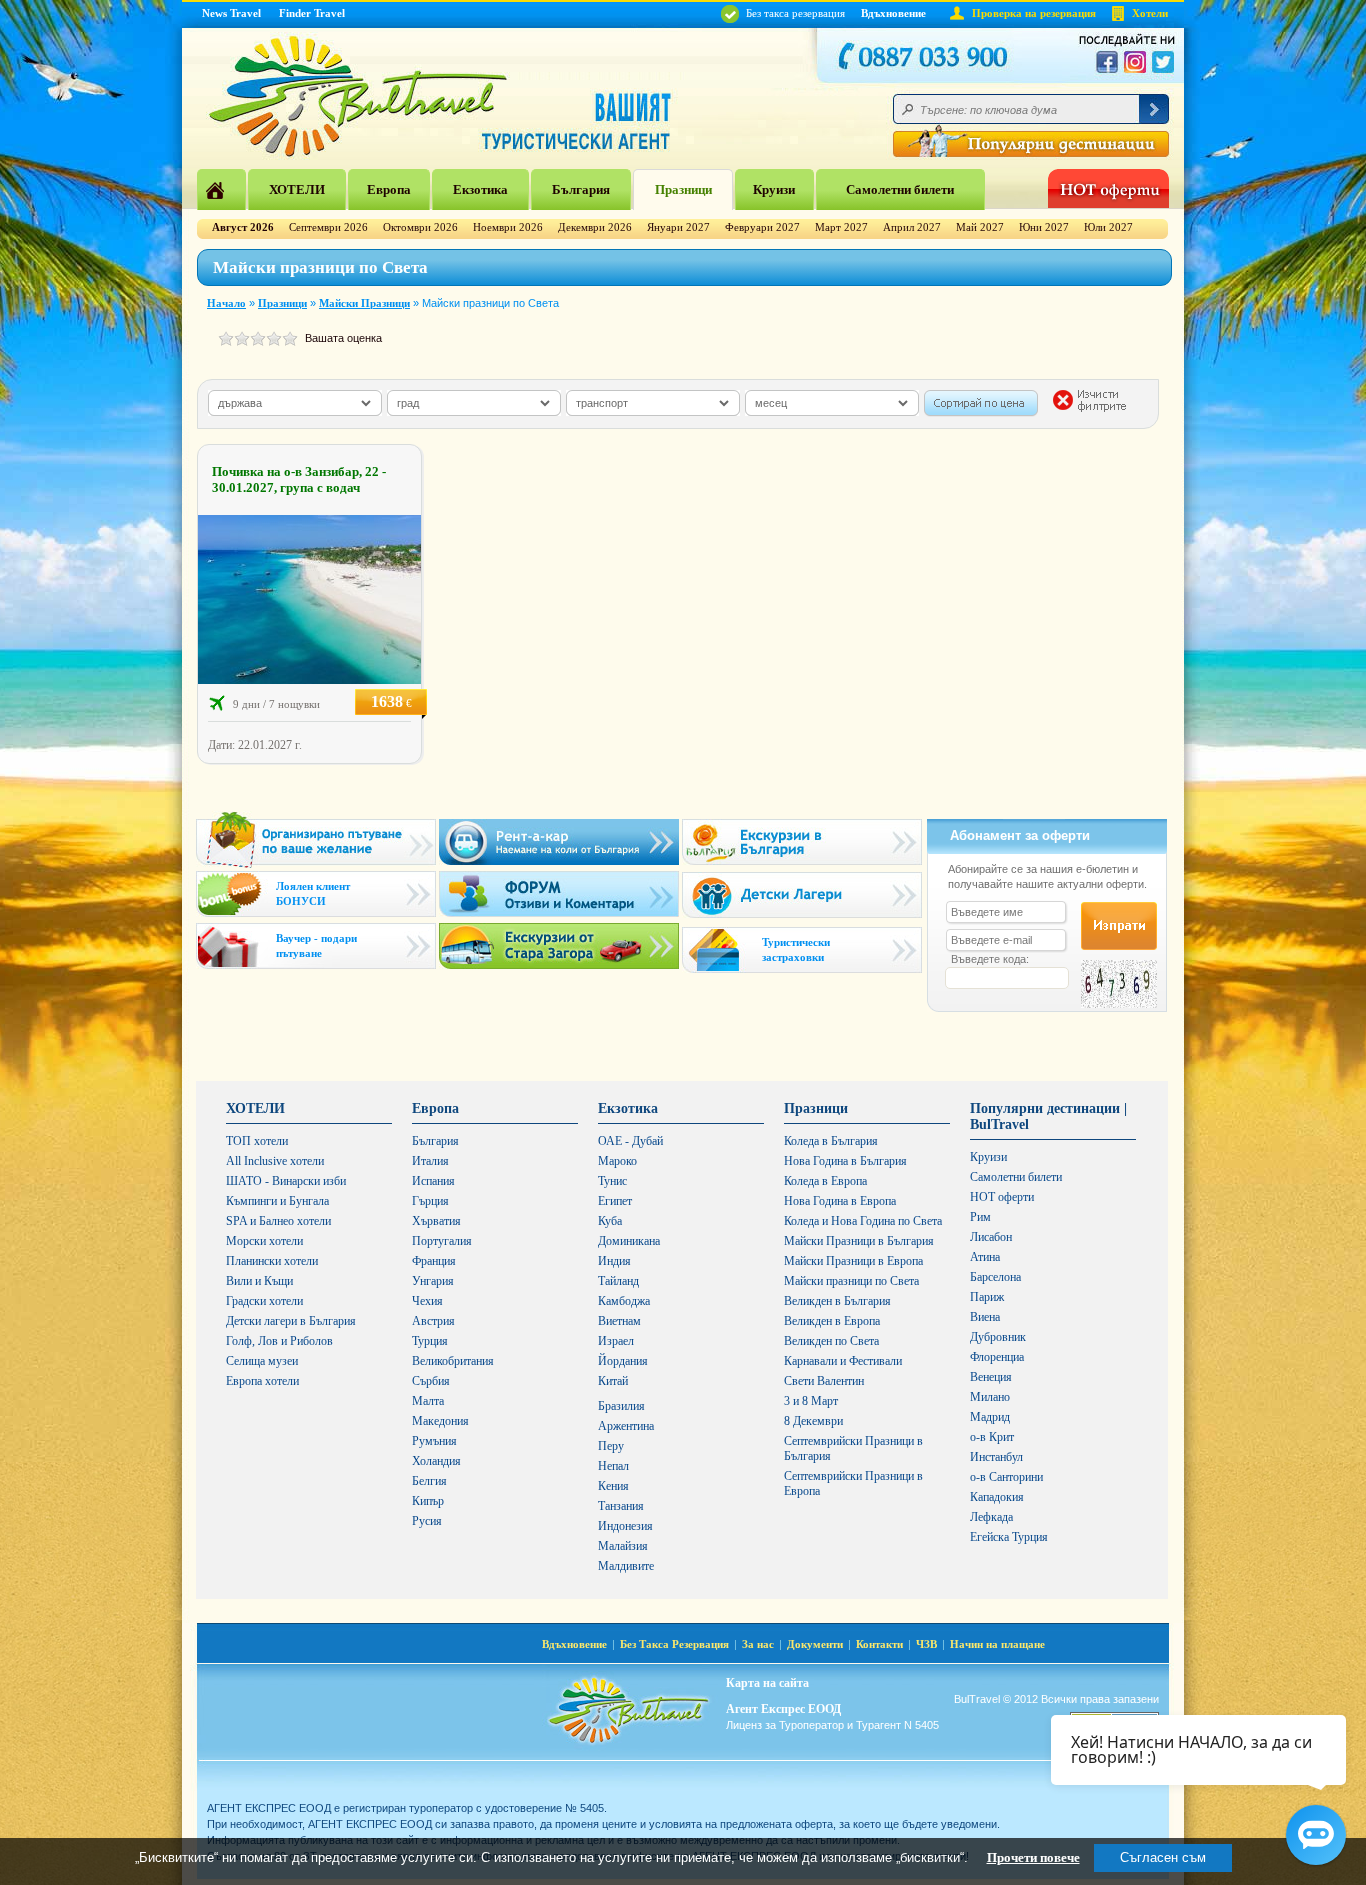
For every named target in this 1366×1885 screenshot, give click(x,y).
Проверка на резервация (1034, 13)
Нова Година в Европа (840, 1201)
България (581, 189)
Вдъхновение (893, 13)
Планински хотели (272, 1261)
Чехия (427, 1301)
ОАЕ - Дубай (630, 1141)
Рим (980, 1217)
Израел (616, 1341)
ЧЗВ (926, 1644)
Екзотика (480, 189)
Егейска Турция (1009, 1537)
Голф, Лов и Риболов (279, 1341)
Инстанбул (996, 1457)
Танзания (621, 1506)
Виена (985, 1317)
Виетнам (619, 1321)
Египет (615, 1201)
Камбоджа (624, 1301)
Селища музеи (262, 1361)
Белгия (429, 1481)
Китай (613, 1381)
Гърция (430, 1201)
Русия (427, 1521)
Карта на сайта (767, 1683)
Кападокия (997, 1497)
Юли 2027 (1108, 227)
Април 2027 (912, 227)
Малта (428, 1401)
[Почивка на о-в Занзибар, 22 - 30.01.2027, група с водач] (309, 680)
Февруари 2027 (762, 227)
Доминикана (629, 1241)
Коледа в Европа (825, 1181)
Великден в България (837, 1301)
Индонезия (625, 1526)
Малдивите (626, 1566)
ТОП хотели (257, 1141)
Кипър (428, 1501)
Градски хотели (264, 1301)
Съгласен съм (1163, 1857)
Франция (434, 1261)
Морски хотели (264, 1241)
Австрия (433, 1321)
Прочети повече (1033, 1857)
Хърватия (436, 1221)
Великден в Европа (832, 1321)
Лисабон (991, 1237)
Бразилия (621, 1406)
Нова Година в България (845, 1161)
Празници (683, 189)
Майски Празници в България (859, 1241)
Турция (430, 1341)
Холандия (436, 1461)
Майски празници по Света (851, 1281)
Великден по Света (831, 1341)
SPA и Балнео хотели (278, 1221)
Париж (987, 1297)
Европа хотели (262, 1381)
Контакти (879, 1644)
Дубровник (998, 1337)
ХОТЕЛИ (297, 189)
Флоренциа (997, 1357)
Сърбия (431, 1381)
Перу (611, 1446)
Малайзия (623, 1546)
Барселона (995, 1277)
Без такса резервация (794, 13)
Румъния (434, 1441)
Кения (613, 1486)
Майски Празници (364, 303)
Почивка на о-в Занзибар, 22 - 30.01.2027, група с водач (299, 479)
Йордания (623, 1361)
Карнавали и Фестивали (843, 1361)
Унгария (433, 1281)
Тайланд (618, 1281)
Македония (440, 1421)
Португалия (442, 1241)
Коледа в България (831, 1141)
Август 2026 (243, 227)
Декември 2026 (595, 227)
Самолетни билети (900, 189)
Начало (226, 303)
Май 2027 (980, 227)
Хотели (1150, 13)
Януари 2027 (678, 227)
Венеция (991, 1377)
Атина (985, 1257)
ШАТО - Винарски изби (286, 1181)
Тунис (612, 1181)
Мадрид (990, 1417)
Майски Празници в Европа (853, 1261)
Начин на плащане (997, 1644)
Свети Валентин (824, 1381)
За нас (758, 1644)
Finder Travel (312, 13)
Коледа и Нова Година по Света (863, 1221)
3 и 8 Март (811, 1401)
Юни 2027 (1044, 227)
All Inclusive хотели (275, 1161)
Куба (610, 1221)
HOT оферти (1002, 1197)
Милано (990, 1397)
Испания (433, 1181)
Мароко (617, 1161)
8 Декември (813, 1421)
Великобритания (453, 1361)
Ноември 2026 (508, 227)
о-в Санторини (1006, 1477)
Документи (815, 1644)
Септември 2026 (328, 227)
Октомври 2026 (420, 227)
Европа (389, 189)
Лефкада (991, 1517)
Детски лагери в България (291, 1321)
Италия (430, 1161)
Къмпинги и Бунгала (277, 1201)
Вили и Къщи (259, 1281)
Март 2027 (841, 227)
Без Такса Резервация (674, 1644)
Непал (613, 1466)
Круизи (774, 189)
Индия (614, 1261)
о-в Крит (992, 1437)
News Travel (231, 13)
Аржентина (626, 1426)
